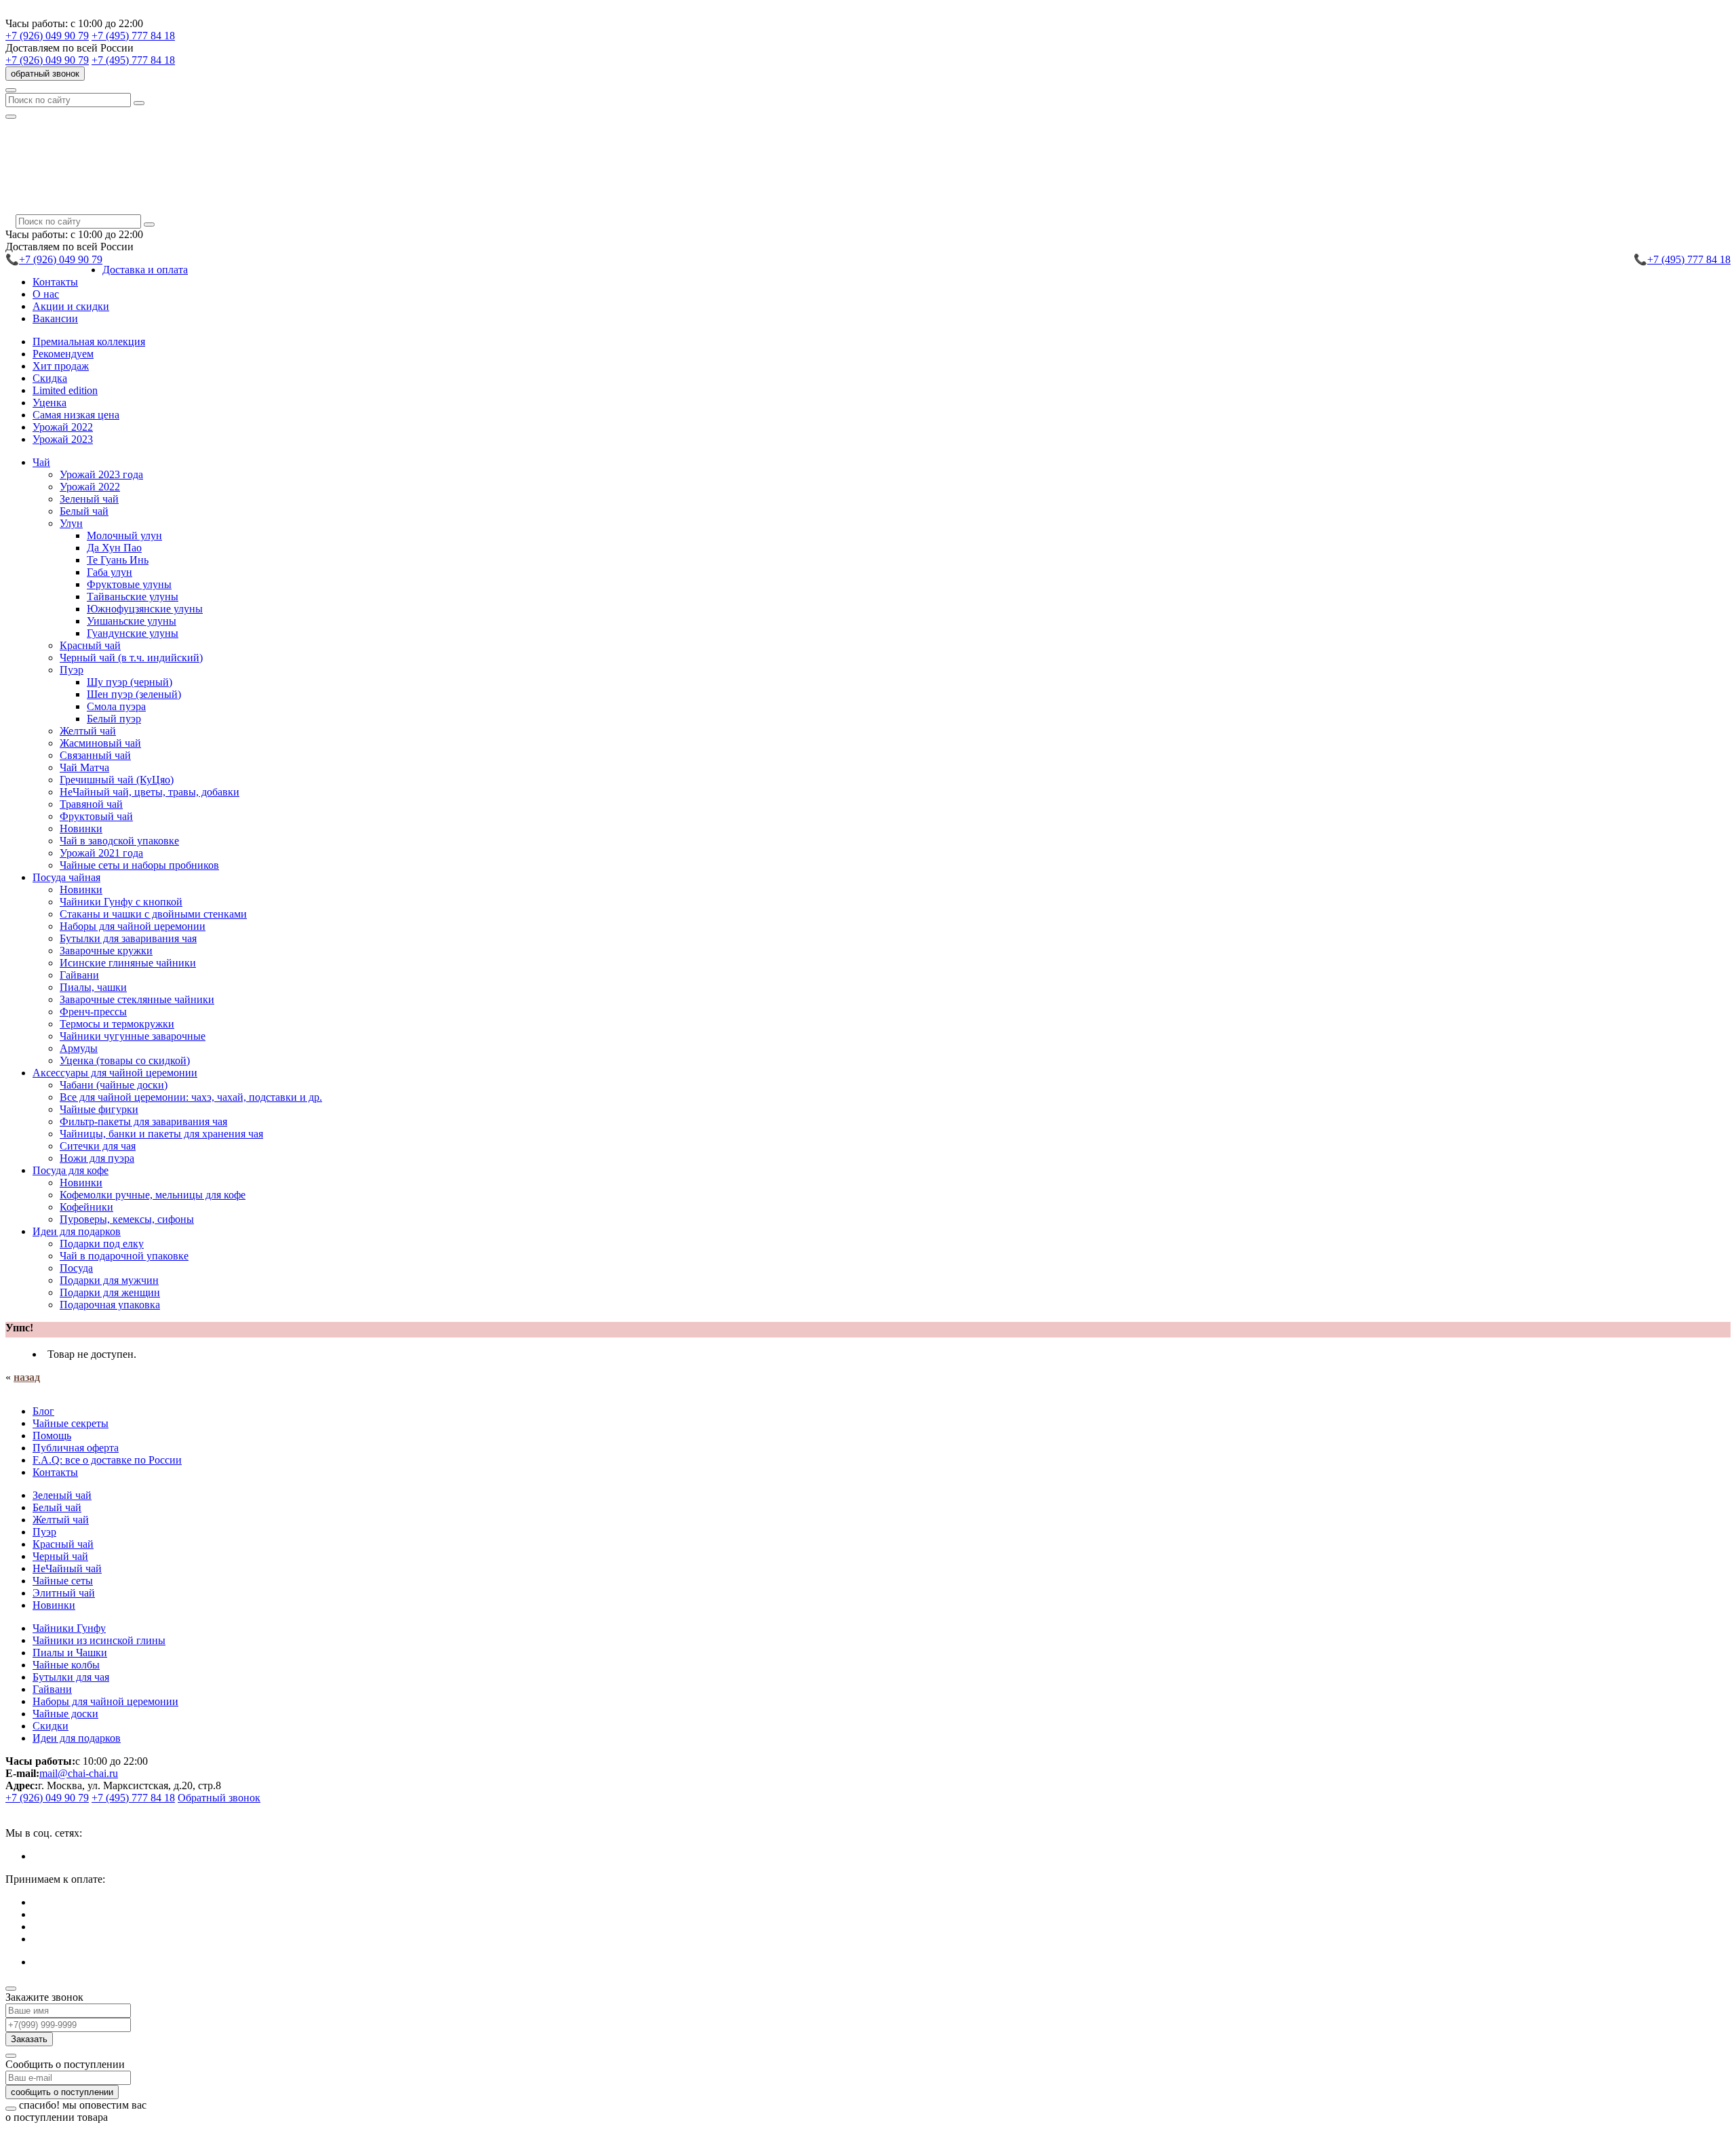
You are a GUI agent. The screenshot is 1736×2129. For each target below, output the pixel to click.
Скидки (51, 1726)
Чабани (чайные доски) (114, 1085)
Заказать (29, 2039)
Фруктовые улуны (129, 584)
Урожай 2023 (63, 439)
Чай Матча (84, 767)
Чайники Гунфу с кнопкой (121, 902)
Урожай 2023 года (101, 474)
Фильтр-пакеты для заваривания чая (143, 1121)
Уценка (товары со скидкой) (125, 1060)
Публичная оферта (76, 1448)
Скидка (50, 378)
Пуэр (44, 1532)
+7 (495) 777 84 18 (133, 36)
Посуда (76, 1268)
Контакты (55, 282)
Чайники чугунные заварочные (133, 1036)
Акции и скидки (71, 306)
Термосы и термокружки (117, 1024)
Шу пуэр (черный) (130, 682)
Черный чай (60, 1556)
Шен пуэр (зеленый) (134, 694)
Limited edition (65, 390)
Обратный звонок (219, 1798)
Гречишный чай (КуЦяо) (117, 780)
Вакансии (55, 318)
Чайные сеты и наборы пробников (139, 865)
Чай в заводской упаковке (119, 841)
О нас (46, 294)
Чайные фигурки (99, 1109)
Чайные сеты (63, 1581)
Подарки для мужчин (109, 1280)
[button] (41, 462)
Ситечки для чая (98, 1146)
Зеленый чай (89, 499)
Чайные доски (65, 1714)
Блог (43, 1411)
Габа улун (110, 572)
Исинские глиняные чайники (128, 963)
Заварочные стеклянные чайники (137, 999)
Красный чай (90, 645)
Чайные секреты (71, 1423)
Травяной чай (91, 804)
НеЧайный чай (67, 1568)
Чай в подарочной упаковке (124, 1256)
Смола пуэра (116, 706)
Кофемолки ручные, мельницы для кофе (153, 1195)
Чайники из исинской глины (99, 1640)
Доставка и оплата (145, 270)
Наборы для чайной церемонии (133, 926)
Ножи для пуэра (97, 1158)
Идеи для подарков (77, 1738)
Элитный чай (64, 1593)
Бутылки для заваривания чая (128, 938)
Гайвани (79, 975)
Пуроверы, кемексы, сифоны (127, 1219)
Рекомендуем (63, 354)
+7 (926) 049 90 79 (47, 36)
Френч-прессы (93, 1012)
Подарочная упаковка (110, 1305)
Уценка (50, 403)
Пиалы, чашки (93, 987)
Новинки (81, 828)
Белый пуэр (114, 719)
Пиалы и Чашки (70, 1653)
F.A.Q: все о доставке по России (107, 1460)
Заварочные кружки (106, 951)
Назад (27, 1377)
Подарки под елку (102, 1244)
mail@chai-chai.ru (79, 1773)
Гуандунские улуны (133, 633)
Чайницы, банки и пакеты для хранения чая (161, 1134)
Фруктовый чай (96, 816)
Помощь (52, 1435)
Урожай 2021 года (101, 853)
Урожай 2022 (63, 427)
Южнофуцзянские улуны (145, 609)
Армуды (79, 1048)
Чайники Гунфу (69, 1628)
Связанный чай (95, 755)
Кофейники (86, 1207)
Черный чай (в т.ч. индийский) (131, 658)
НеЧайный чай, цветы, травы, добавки (150, 792)
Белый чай (84, 511)
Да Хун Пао (114, 548)
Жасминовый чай (100, 743)
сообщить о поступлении (62, 2092)
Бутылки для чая (71, 1677)
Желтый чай (88, 731)
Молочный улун (124, 535)
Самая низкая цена (76, 415)
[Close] (11, 1989)
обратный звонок (45, 74)
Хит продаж (61, 366)
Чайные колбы (66, 1665)
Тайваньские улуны (133, 597)
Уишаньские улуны (132, 621)
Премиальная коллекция (89, 341)
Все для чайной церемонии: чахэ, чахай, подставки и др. (191, 1097)
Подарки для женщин (110, 1292)
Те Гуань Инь (118, 560)
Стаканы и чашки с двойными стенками (153, 914)
